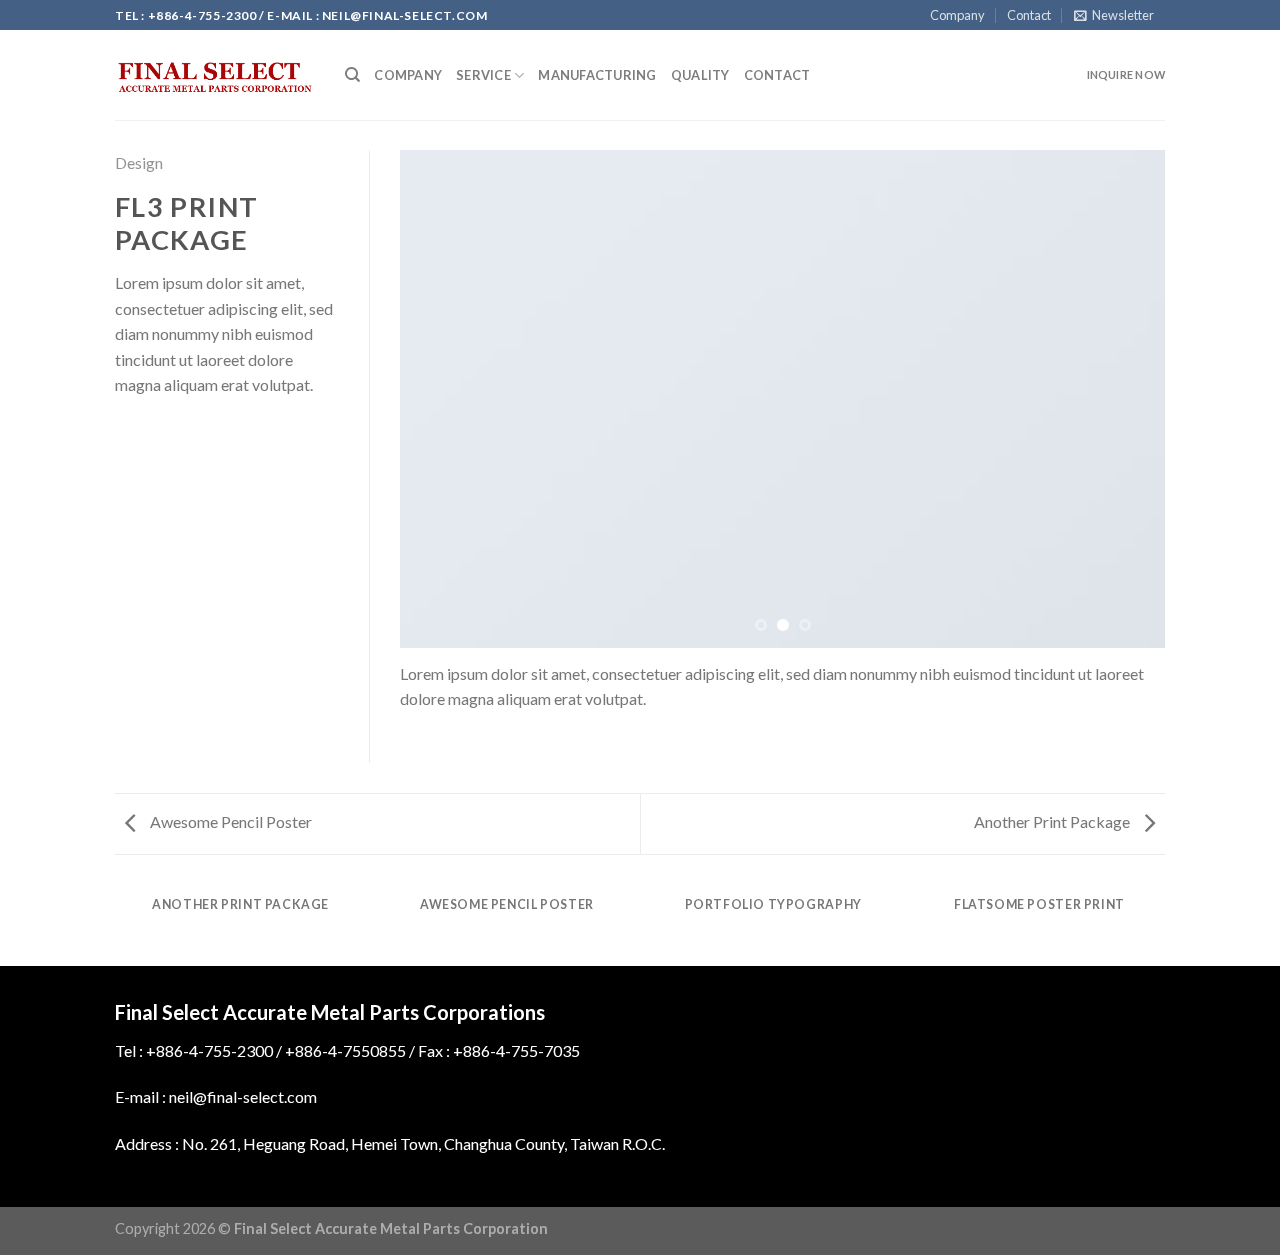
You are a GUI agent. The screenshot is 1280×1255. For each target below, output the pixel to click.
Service (483, 75)
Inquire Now (1126, 74)
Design (139, 162)
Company (957, 15)
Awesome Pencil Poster (229, 821)
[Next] (1125, 398)
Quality (700, 75)
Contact (1029, 15)
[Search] (352, 75)
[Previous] (440, 398)
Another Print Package (1053, 821)
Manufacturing (597, 75)
